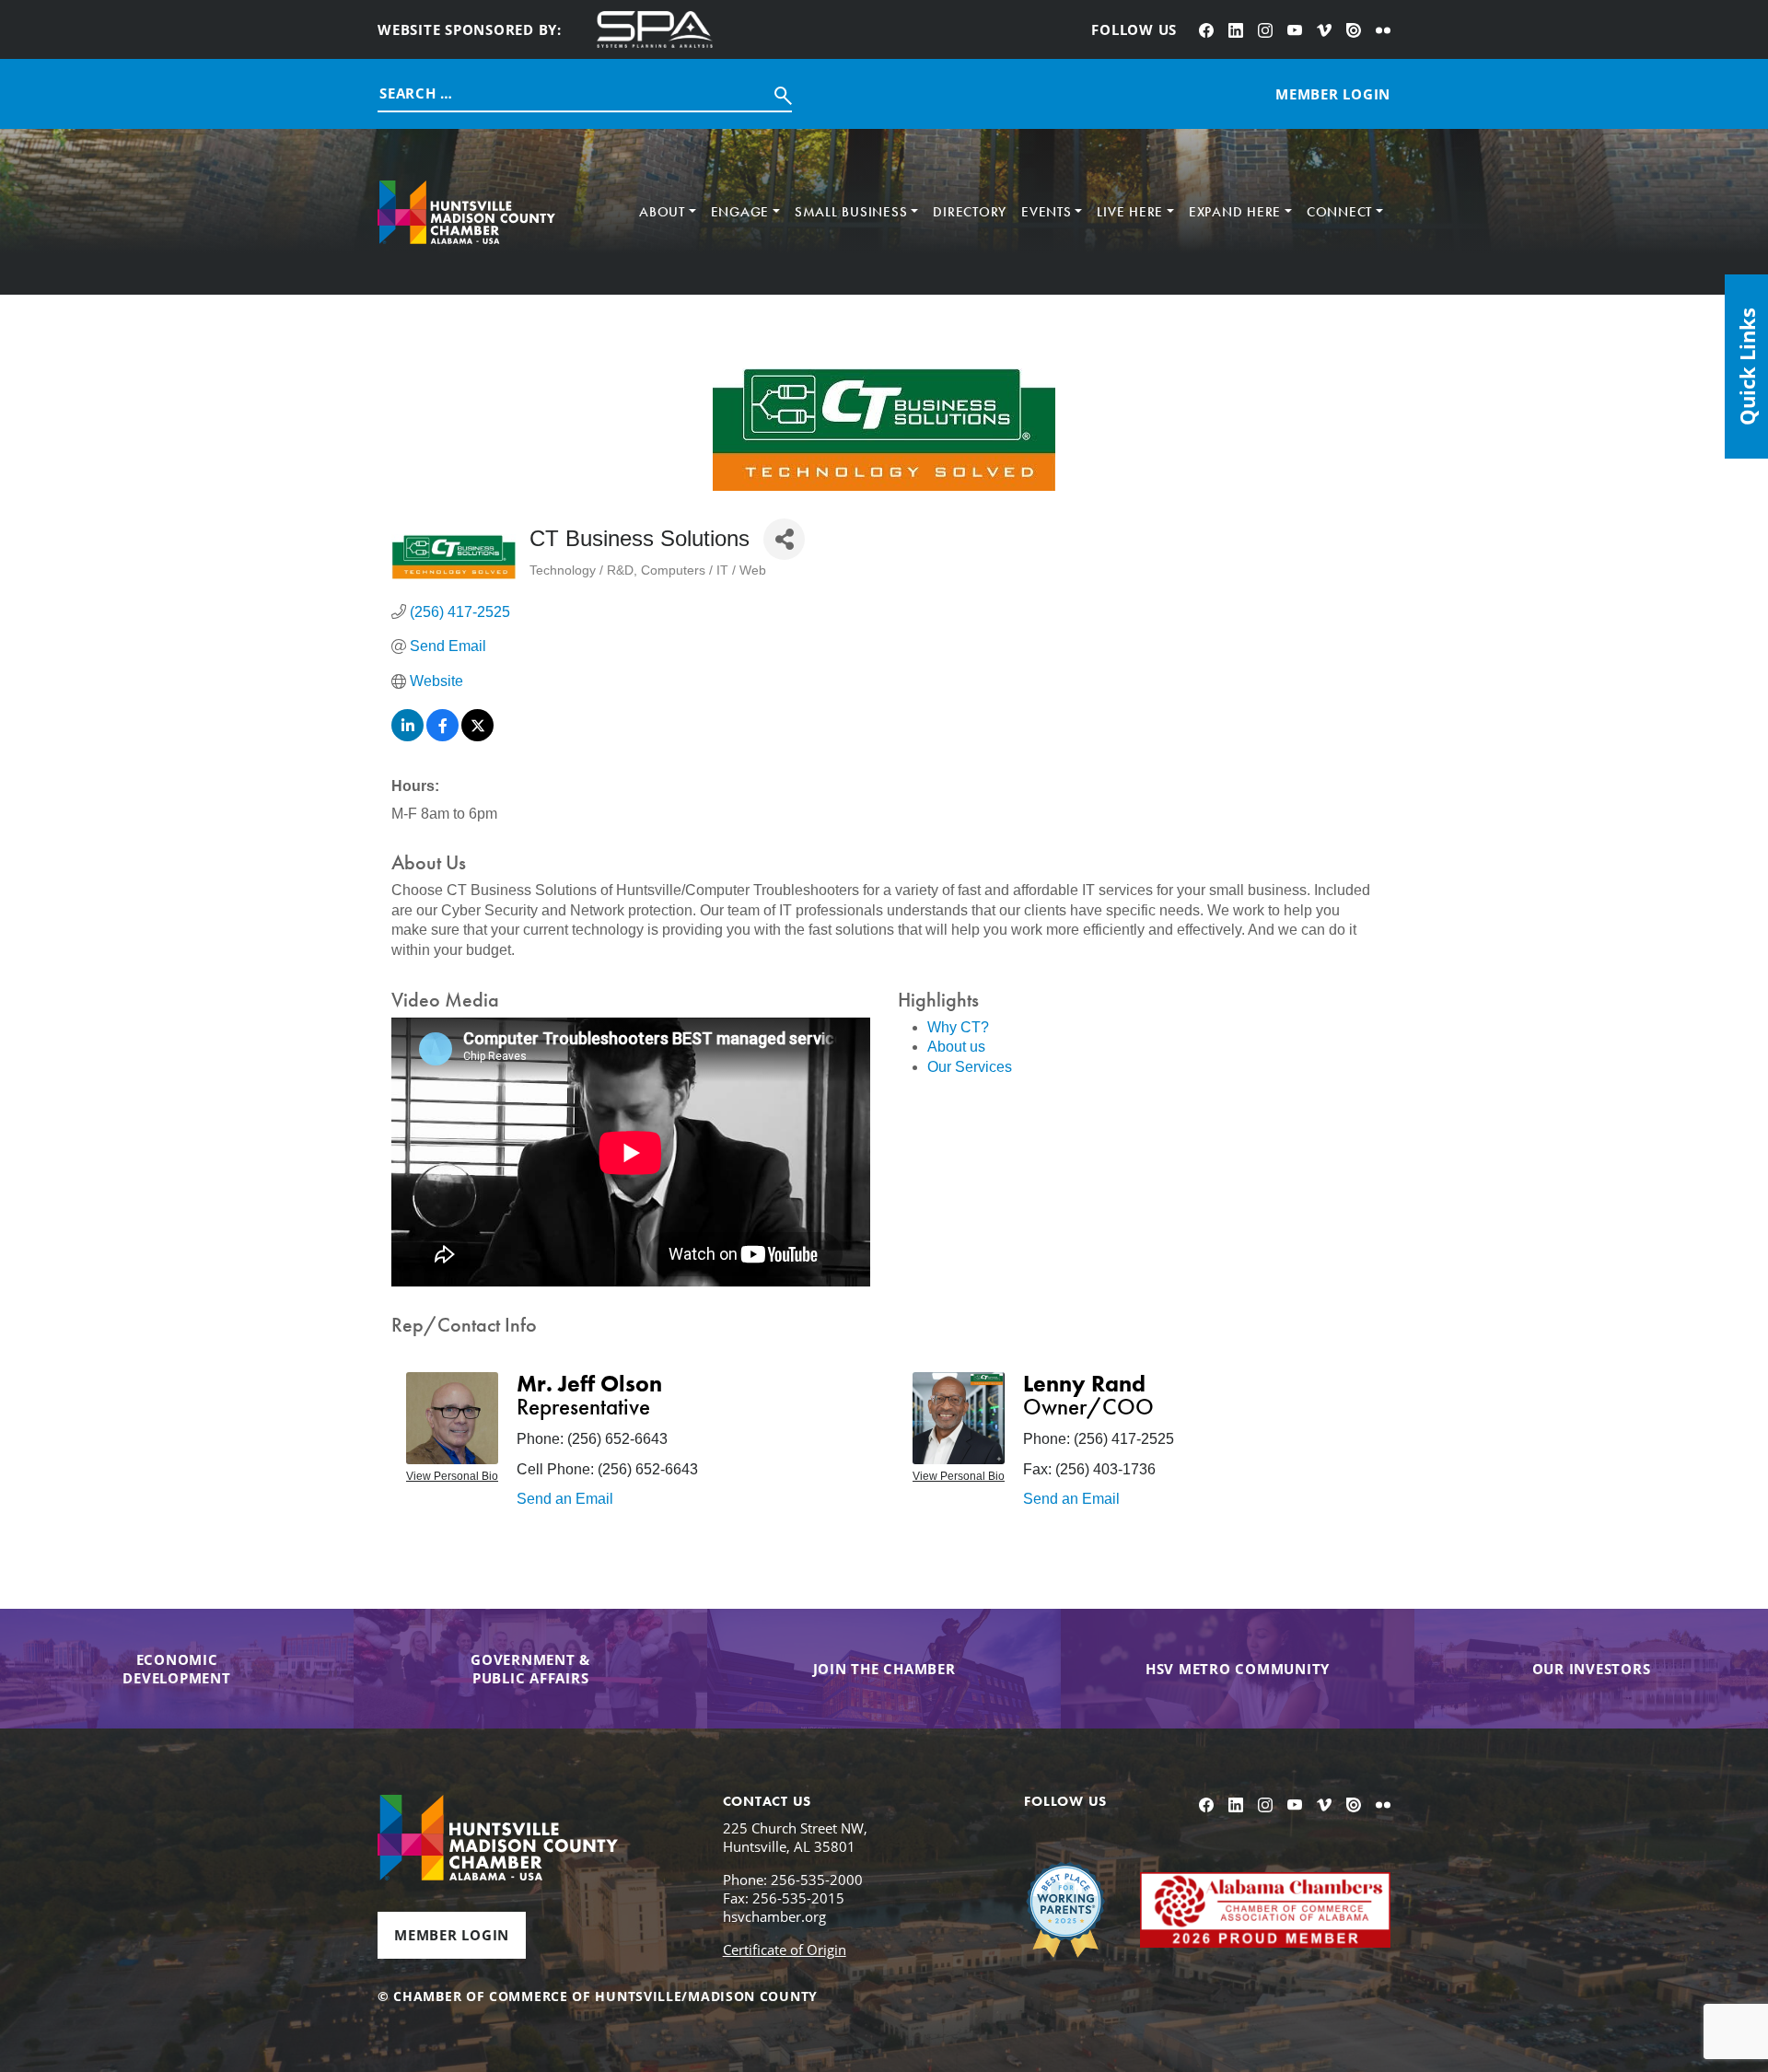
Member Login (452, 1935)
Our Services (970, 1067)
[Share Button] (784, 539)
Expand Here (1235, 212)
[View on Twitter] (477, 736)
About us (956, 1047)
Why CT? (958, 1027)
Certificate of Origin (785, 1950)
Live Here (1130, 212)
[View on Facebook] (442, 736)
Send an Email (565, 1499)
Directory (970, 212)
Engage (740, 212)
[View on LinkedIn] (407, 736)
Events (1047, 212)
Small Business (851, 212)
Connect (1339, 212)
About (662, 212)
